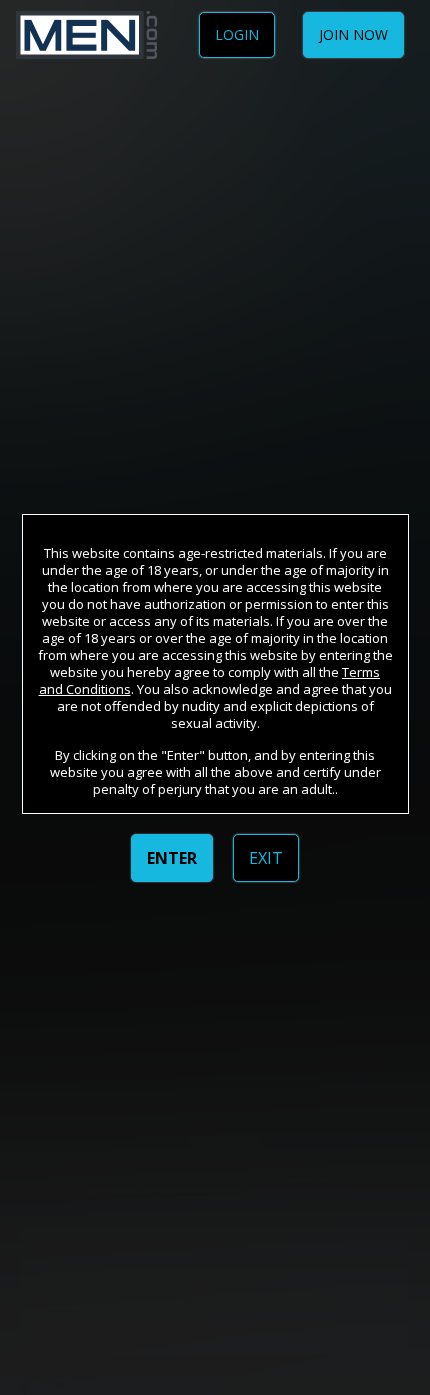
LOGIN (237, 34)
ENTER (172, 858)
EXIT (266, 858)
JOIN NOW (353, 34)
